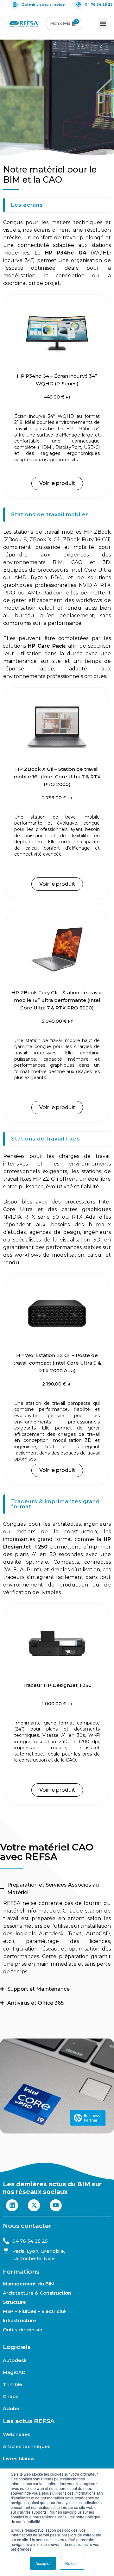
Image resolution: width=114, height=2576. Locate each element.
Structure (14, 2302)
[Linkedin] (12, 2205)
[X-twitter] (34, 2205)
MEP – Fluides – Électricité (34, 2311)
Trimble (13, 2384)
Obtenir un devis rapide (43, 4)
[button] (103, 24)
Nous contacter (27, 2226)
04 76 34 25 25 (99, 4)
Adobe (11, 2409)
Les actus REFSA (29, 2421)
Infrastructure (19, 2320)
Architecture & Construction (37, 2293)
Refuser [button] (72, 2563)
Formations (21, 2272)
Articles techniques (27, 2447)
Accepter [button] (43, 2563)
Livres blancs (19, 2459)
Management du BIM (29, 2284)
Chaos (10, 2397)
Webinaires (17, 2435)
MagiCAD (14, 2372)
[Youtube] (56, 2205)
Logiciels (17, 2347)
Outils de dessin (23, 2330)
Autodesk (15, 2360)
